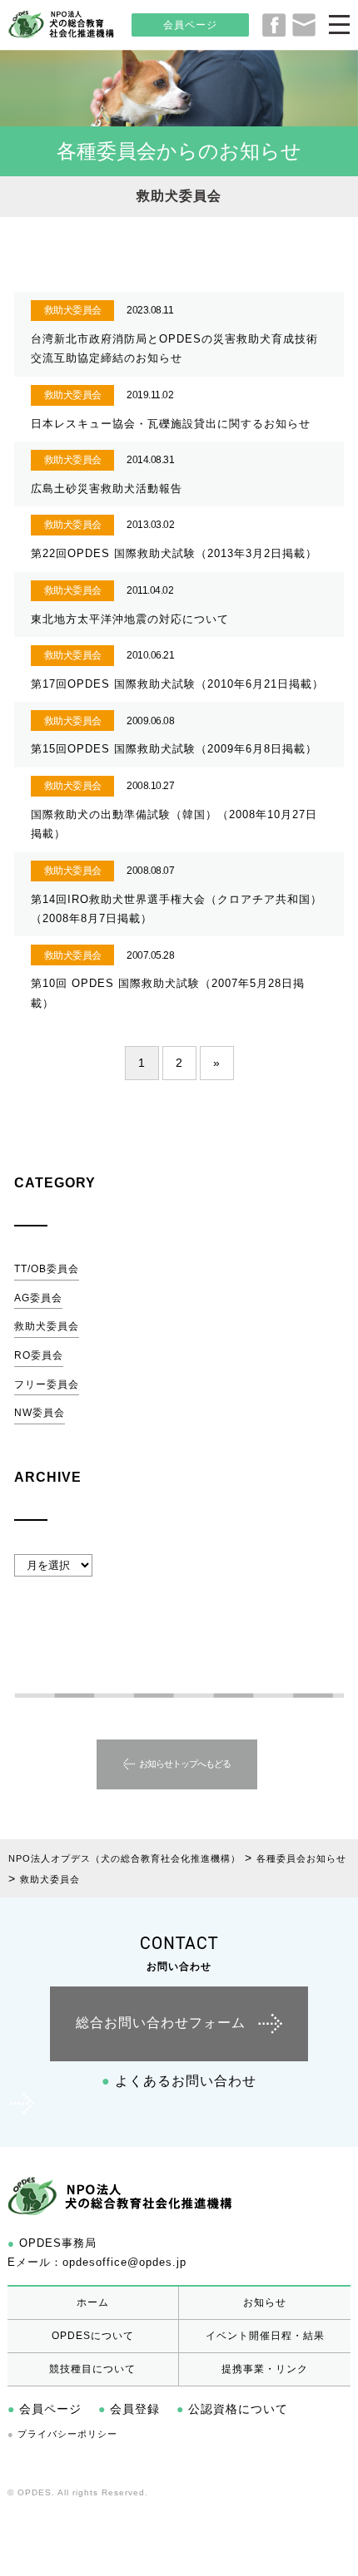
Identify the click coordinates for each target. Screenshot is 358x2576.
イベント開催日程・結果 (265, 2336)
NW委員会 (40, 1413)
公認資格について (232, 2409)
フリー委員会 (47, 1384)
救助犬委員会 (47, 1326)
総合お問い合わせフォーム (161, 2023)
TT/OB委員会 (47, 1269)
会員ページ (190, 25)
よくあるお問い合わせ (179, 2081)
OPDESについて (93, 2336)
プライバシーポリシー (62, 2434)
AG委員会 (38, 1298)
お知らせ (265, 2302)
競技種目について (92, 2369)
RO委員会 (39, 1355)
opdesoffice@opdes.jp (124, 2262)
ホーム (93, 2302)
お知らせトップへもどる (185, 1764)
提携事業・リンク (265, 2369)
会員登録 (129, 2409)
